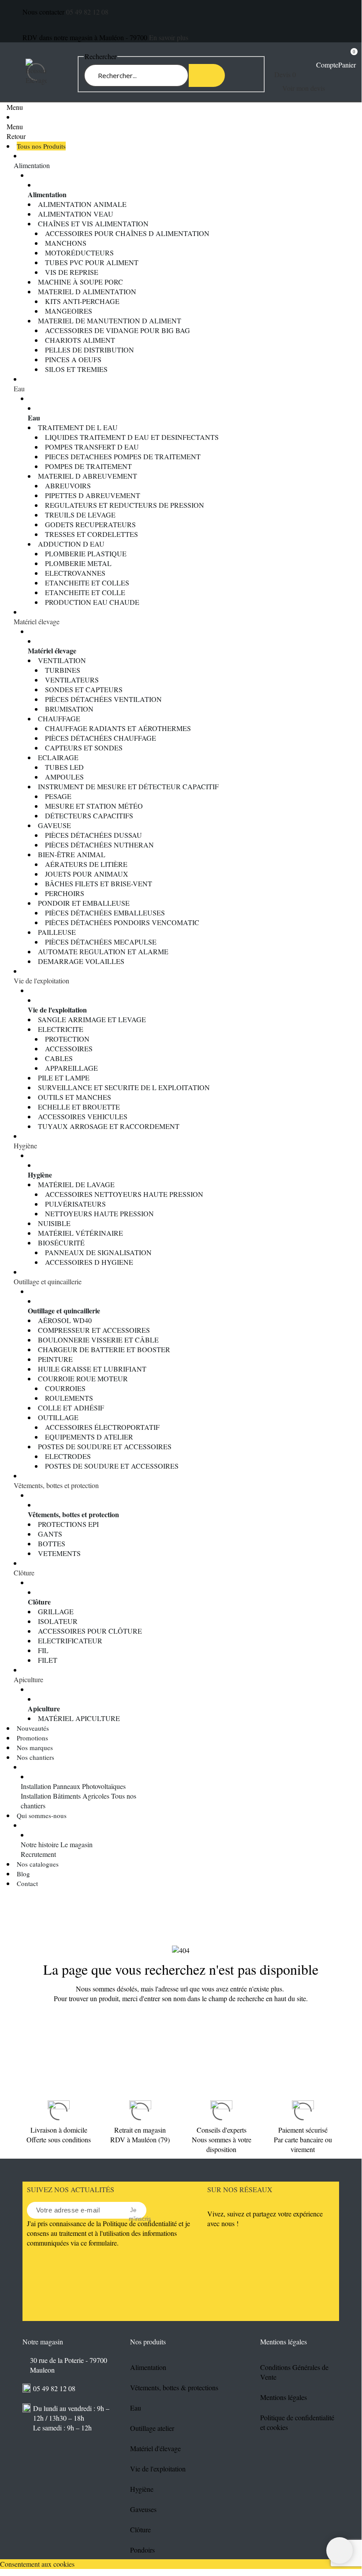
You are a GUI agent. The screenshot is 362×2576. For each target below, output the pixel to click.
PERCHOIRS (65, 893)
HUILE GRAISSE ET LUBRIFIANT (92, 1369)
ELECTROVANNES (75, 573)
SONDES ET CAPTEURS (84, 689)
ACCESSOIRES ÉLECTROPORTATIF (102, 1427)
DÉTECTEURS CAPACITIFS (89, 816)
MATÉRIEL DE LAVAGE (76, 1184)
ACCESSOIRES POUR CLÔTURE (90, 1631)
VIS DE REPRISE (72, 272)
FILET (48, 1660)
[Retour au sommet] (340, 2550)
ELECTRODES (68, 1456)
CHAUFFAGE (59, 718)
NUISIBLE (54, 1223)
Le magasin (77, 1844)
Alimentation (32, 165)
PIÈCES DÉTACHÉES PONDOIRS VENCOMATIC (122, 922)
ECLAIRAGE (58, 757)
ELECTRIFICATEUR (70, 1640)
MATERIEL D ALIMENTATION (87, 291)
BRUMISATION (69, 709)
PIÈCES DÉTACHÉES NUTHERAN (99, 845)
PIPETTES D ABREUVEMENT (93, 495)
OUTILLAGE (58, 1417)
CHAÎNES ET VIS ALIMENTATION (93, 223)
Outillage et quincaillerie (48, 1281)
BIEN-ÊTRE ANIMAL (72, 854)
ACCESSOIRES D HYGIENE (89, 1262)
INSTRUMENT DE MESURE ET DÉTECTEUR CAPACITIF (128, 786)
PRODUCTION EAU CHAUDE (92, 602)
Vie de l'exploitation (41, 981)
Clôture (24, 1573)
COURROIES (65, 1388)
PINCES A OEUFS (73, 359)
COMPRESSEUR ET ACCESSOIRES (94, 1330)
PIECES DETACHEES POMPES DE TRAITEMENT (123, 456)
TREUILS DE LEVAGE (80, 515)
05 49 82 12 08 (87, 12)
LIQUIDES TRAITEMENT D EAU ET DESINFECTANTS (132, 437)
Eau (19, 388)
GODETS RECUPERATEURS (90, 524)
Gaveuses (143, 2509)
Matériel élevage (37, 621)
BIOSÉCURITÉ (61, 1243)
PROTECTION (67, 1039)
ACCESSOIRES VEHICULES (83, 1116)
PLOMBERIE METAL (78, 563)
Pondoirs (142, 2550)
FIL (43, 1650)
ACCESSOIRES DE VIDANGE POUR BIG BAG (118, 330)
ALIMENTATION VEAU (76, 214)
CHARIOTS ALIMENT (80, 340)
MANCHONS (66, 243)
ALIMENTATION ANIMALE (82, 204)
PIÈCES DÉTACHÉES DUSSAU (93, 835)
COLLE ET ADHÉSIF (71, 1408)
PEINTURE (55, 1359)
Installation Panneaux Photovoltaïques (73, 1786)
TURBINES (63, 670)
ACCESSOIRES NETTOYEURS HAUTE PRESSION (124, 1194)
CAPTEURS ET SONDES (84, 748)
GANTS (50, 1534)
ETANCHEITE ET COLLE (85, 592)
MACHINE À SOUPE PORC (80, 282)
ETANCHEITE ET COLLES (87, 583)
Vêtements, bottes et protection (56, 1485)
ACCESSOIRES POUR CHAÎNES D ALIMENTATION (127, 233)
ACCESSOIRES (69, 1048)
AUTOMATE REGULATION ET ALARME (103, 951)
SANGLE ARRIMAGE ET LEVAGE (92, 1019)
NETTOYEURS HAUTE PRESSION (99, 1213)
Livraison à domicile (59, 2130)
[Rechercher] (207, 75)
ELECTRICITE (61, 1029)
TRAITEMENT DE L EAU (78, 427)
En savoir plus (169, 37)
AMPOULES (64, 777)
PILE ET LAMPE (64, 1078)
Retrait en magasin (140, 2130)
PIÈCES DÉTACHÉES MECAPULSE (101, 942)
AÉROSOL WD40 (65, 1320)
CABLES (59, 1058)
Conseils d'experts (222, 2130)
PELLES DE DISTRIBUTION (90, 350)
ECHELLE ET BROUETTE (79, 1107)
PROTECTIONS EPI (68, 1524)
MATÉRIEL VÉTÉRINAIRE (80, 1233)
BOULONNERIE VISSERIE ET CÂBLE (98, 1340)
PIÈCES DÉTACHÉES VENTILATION (103, 699)
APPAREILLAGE (71, 1068)
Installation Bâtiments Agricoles (65, 1796)
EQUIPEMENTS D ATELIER (89, 1437)
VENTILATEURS (72, 680)
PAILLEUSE (57, 932)
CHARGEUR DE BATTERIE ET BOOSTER (104, 1349)
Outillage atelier (152, 2428)
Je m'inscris (133, 2211)
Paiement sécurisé (303, 2130)
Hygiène (25, 1146)
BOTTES (52, 1543)
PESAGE (58, 796)
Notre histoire (40, 1844)
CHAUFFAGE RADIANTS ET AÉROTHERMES (118, 728)
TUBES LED (64, 767)
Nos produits (148, 2342)
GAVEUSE (54, 825)
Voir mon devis (304, 88)
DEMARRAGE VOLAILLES (81, 961)
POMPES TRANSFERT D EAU (92, 447)
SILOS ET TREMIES (76, 369)
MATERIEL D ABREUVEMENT (88, 476)
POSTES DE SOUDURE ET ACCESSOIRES (105, 1446)
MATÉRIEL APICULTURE (79, 1718)
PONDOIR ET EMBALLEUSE (84, 903)
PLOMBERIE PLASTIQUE (86, 553)
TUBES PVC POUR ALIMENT (92, 262)
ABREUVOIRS (68, 486)
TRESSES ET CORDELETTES (91, 534)
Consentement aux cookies (37, 2564)
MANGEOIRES (69, 311)
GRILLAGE (56, 1611)
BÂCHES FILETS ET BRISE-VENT (99, 883)
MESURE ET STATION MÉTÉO (94, 806)
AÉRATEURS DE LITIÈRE (86, 864)
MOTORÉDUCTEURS (79, 253)
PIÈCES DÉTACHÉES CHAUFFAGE (101, 738)
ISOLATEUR (58, 1621)
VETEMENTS (59, 1553)
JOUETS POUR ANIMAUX (87, 874)
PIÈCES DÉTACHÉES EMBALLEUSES (105, 913)
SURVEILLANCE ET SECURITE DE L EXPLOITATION (124, 1087)
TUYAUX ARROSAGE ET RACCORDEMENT (109, 1126)
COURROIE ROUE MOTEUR (83, 1378)
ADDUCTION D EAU (71, 544)
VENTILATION (62, 660)
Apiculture (28, 1679)
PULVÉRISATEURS (75, 1204)
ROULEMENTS (69, 1398)
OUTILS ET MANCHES (75, 1097)
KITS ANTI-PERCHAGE (82, 301)
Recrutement (38, 1854)
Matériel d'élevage (155, 2448)
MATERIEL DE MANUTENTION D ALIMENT (110, 321)
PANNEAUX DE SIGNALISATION (98, 1252)
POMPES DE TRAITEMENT (88, 466)
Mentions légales (284, 2397)
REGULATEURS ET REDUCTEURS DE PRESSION (125, 505)
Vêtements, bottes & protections (174, 2387)
